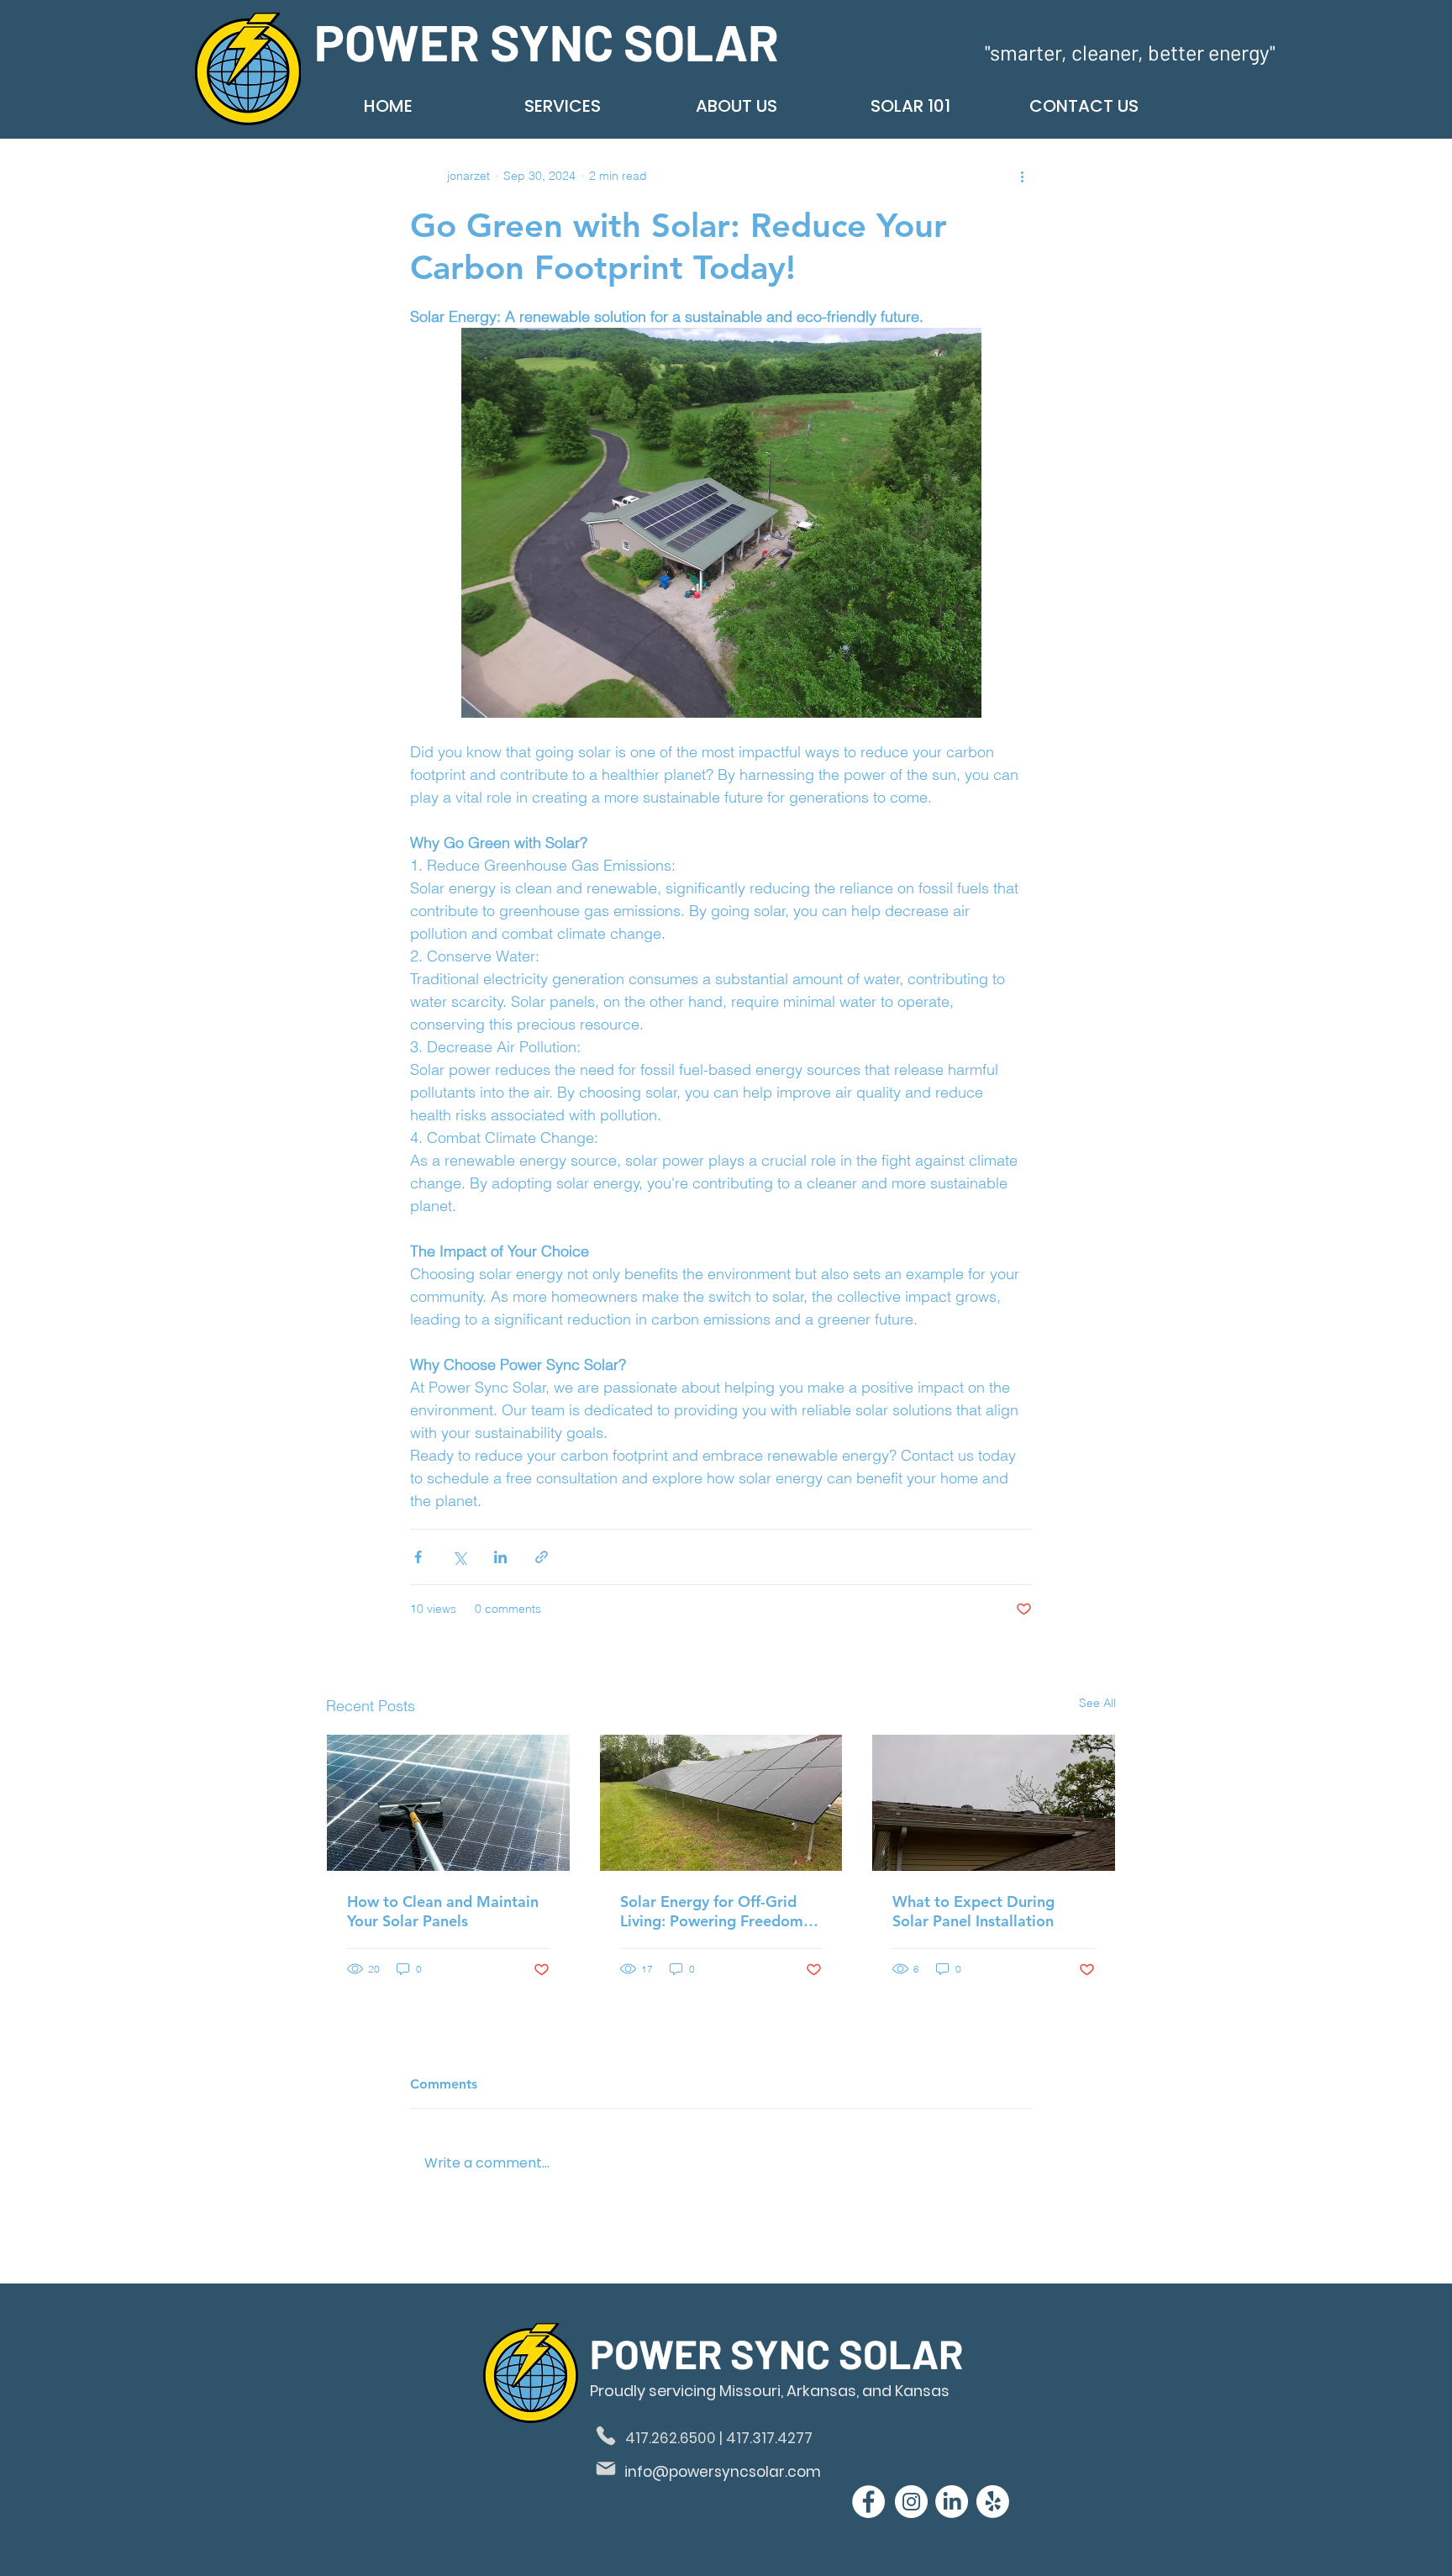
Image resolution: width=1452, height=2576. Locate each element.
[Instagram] (911, 2502)
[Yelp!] (993, 2502)
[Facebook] (868, 2502)
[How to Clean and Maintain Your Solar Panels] (448, 1803)
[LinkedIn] (952, 2502)
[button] (562, 106)
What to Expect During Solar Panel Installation (973, 1911)
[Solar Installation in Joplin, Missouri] (994, 1803)
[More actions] (1022, 176)
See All (1097, 1703)
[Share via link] (542, 1557)
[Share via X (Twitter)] (459, 1557)
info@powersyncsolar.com (723, 2472)
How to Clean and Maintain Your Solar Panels (443, 1911)
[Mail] (606, 2468)
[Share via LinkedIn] (500, 1557)
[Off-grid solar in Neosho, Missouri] (721, 1803)
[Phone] (606, 2436)
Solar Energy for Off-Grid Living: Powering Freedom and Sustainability (712, 1911)
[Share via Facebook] (418, 1557)
